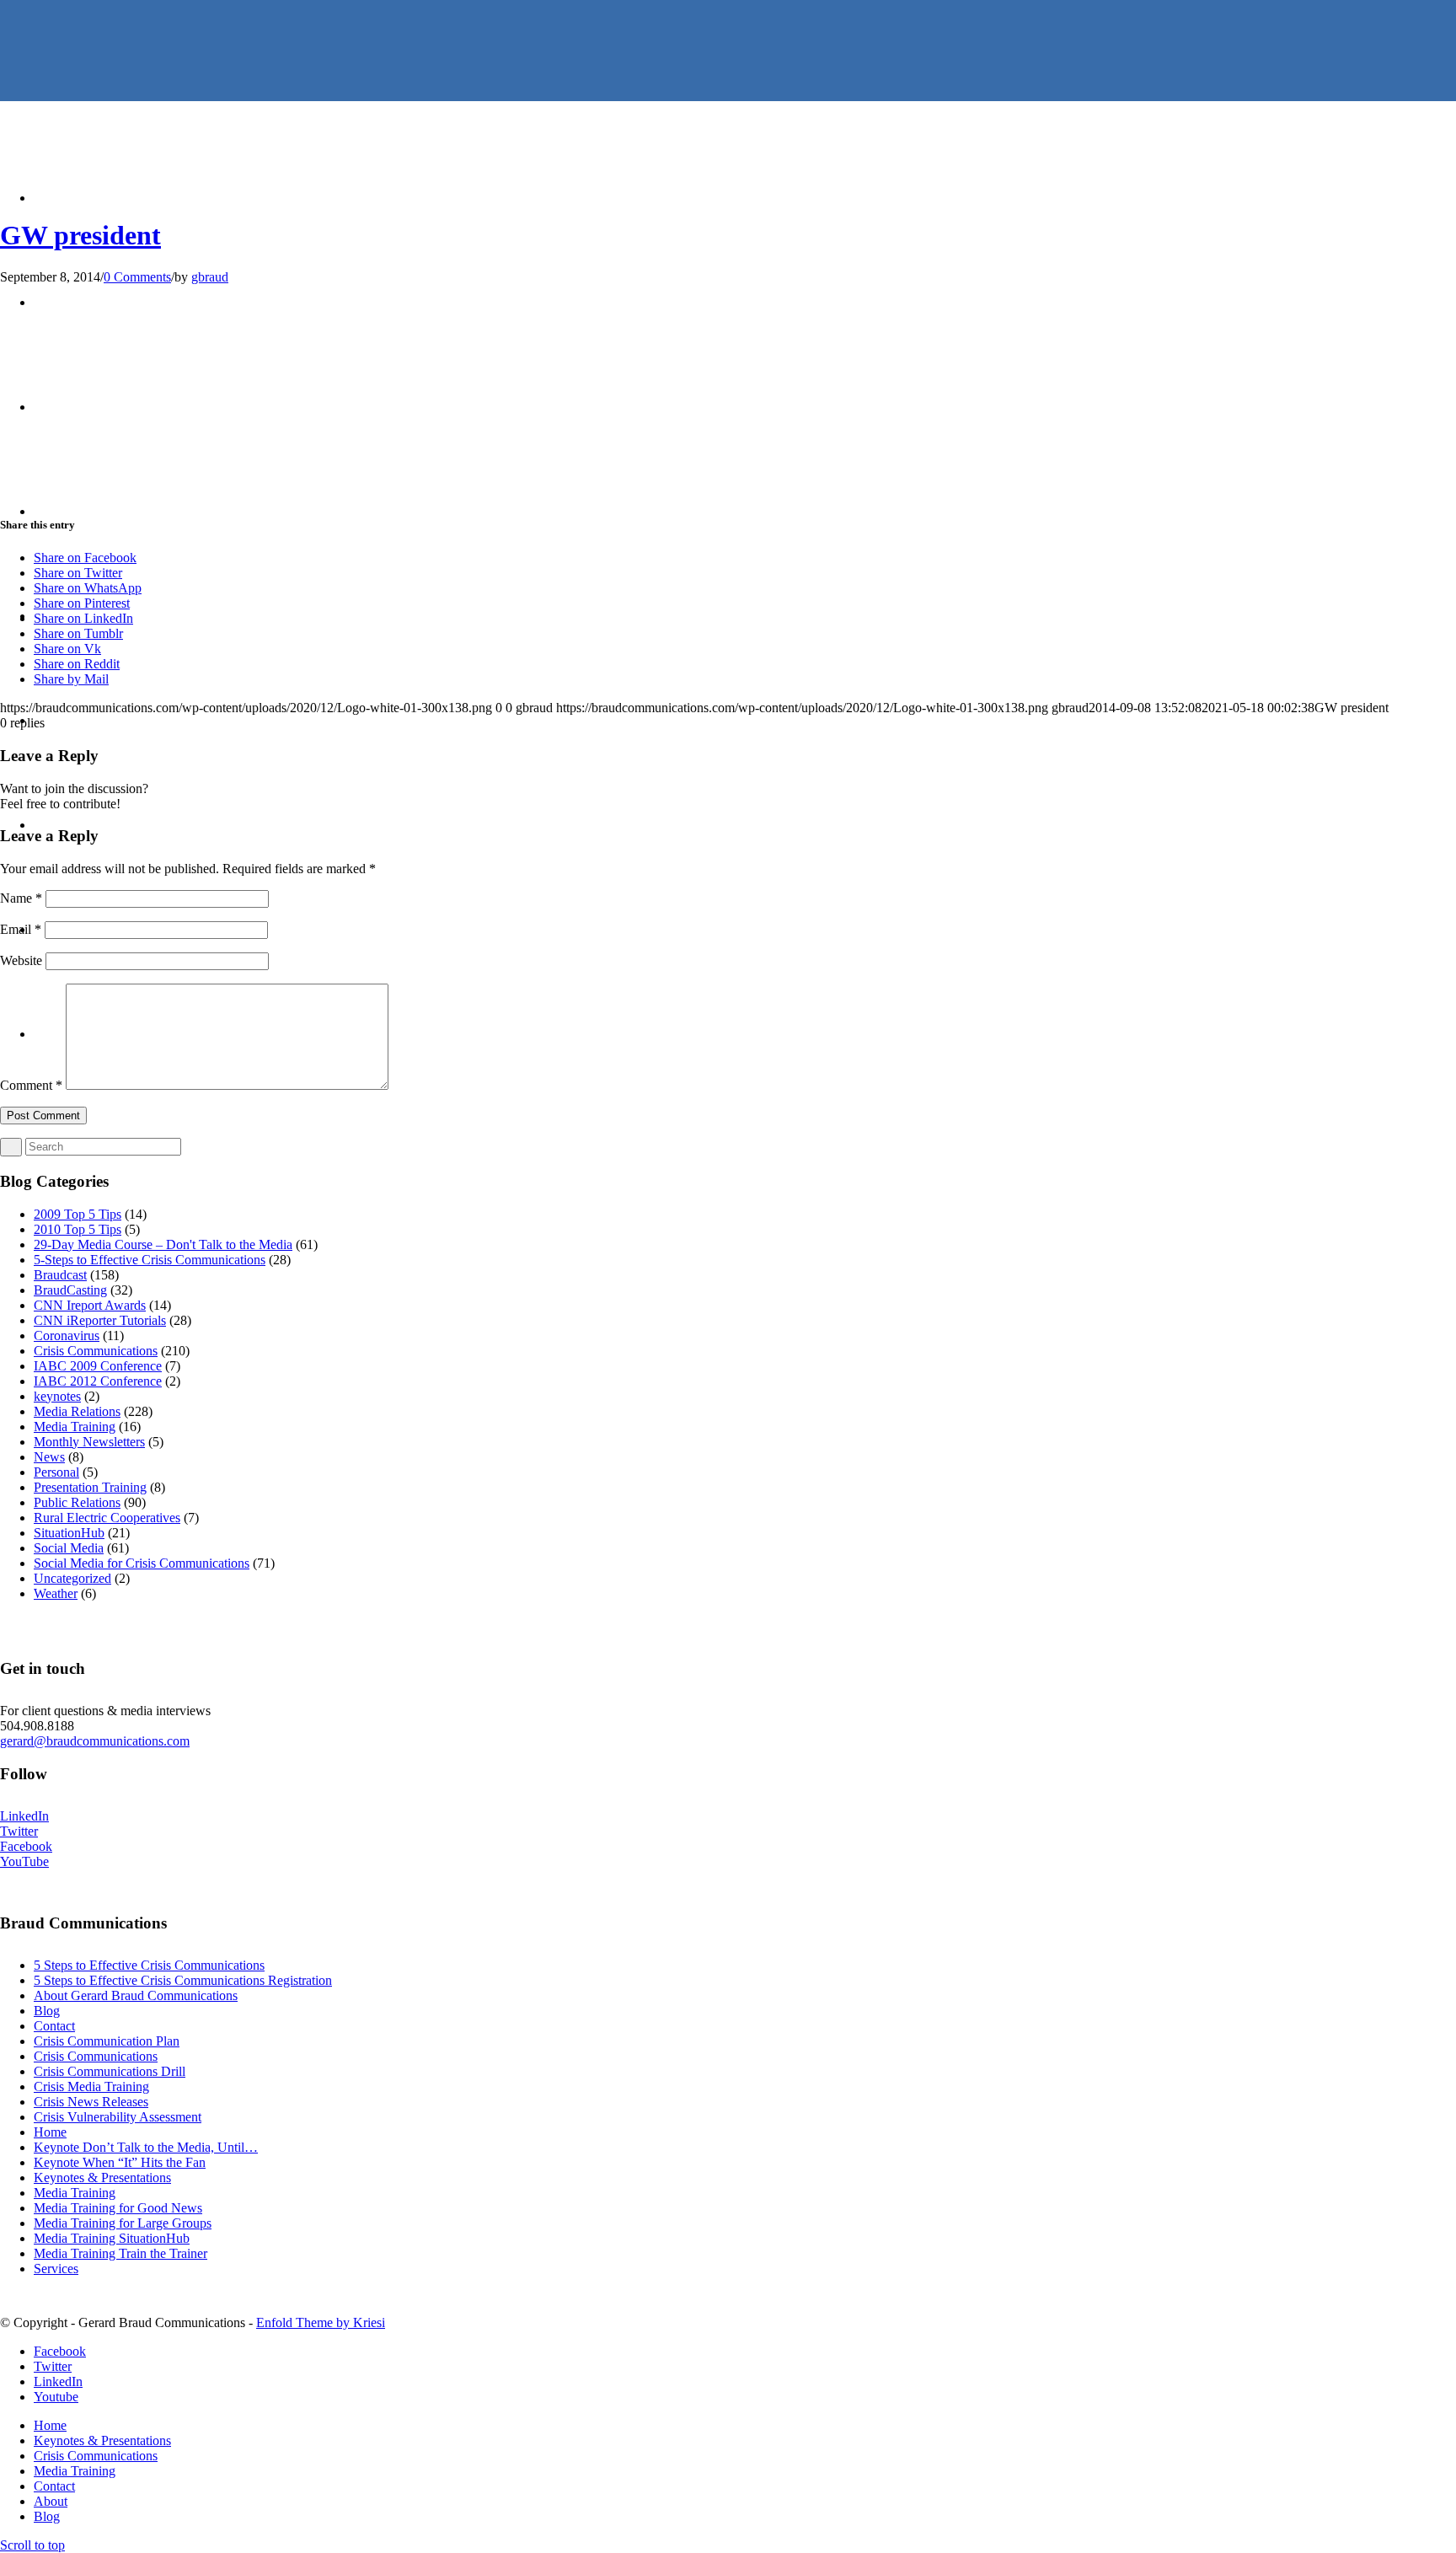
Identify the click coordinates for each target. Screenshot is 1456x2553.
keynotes (57, 1396)
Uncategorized (72, 1578)
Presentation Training (90, 1487)
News (49, 1457)
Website (21, 960)
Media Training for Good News (118, 2208)
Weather (56, 1593)
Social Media (69, 1548)
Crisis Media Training (91, 2086)
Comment (31, 1085)
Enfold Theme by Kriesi (321, 2322)
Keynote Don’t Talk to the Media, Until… (146, 2147)
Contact (54, 2026)
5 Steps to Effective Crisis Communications (149, 1965)
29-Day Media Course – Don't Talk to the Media (163, 1244)
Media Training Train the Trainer (120, 2253)
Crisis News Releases (91, 2102)
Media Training (75, 1427)
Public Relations (77, 1502)
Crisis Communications (96, 1351)
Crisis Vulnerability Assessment (118, 2117)
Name (21, 898)
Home (50, 2132)
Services (56, 2269)
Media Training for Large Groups (123, 2223)
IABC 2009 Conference (98, 1366)
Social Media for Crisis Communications (142, 1563)
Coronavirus (67, 1335)
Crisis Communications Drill (110, 2071)
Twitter (19, 1831)
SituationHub (69, 1533)
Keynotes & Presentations (102, 2178)
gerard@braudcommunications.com (95, 1741)
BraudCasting (70, 1290)
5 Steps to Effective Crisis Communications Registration (183, 1980)
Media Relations (77, 1411)
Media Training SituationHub (112, 2238)
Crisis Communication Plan (107, 2041)
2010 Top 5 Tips (78, 1229)
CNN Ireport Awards (90, 1305)
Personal (56, 1472)
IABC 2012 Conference (98, 1381)
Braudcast (60, 1275)
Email (21, 929)
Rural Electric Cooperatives (107, 1518)
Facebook (26, 1846)
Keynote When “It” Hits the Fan (120, 2162)
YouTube (24, 1861)
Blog (47, 2011)
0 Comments (137, 277)
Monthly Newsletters (89, 1442)
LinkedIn (24, 1816)
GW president (80, 235)
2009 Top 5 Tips (78, 1214)
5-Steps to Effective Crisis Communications (150, 1260)
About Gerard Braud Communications (136, 1995)
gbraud (210, 277)
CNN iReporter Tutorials (100, 1320)
